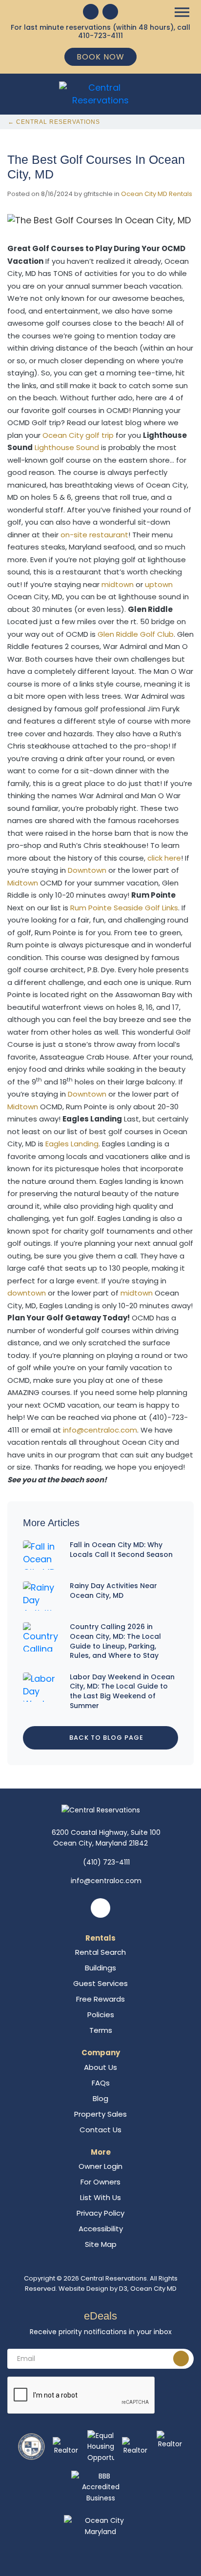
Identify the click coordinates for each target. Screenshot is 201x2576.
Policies (101, 2015)
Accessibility (101, 2229)
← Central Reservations (54, 122)
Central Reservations (114, 2278)
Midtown (23, 883)
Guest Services (100, 1983)
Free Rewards (100, 1999)
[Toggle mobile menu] (182, 12)
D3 (123, 2289)
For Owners (100, 2182)
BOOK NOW (100, 57)
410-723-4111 (100, 36)
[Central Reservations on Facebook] (91, 12)
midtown (118, 584)
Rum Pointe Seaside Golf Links (124, 908)
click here (164, 858)
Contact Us (100, 2130)
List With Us (100, 2197)
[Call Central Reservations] (110, 12)
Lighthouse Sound (67, 447)
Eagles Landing (72, 1144)
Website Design (83, 2289)
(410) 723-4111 (106, 1862)
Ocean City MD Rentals (157, 194)
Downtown (87, 870)
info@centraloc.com (100, 1430)
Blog (100, 2098)
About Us (100, 2067)
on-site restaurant (94, 535)
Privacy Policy (100, 2213)
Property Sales (100, 2114)
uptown (159, 584)
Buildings (100, 1968)
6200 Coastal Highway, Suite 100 (106, 1838)
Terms (101, 2030)
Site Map (101, 2244)
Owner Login (100, 2166)
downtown (27, 1293)
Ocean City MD (153, 2289)
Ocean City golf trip (78, 435)
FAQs (101, 2083)
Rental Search (100, 1952)
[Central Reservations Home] (100, 93)
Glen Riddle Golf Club (136, 634)
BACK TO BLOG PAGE (105, 1738)
